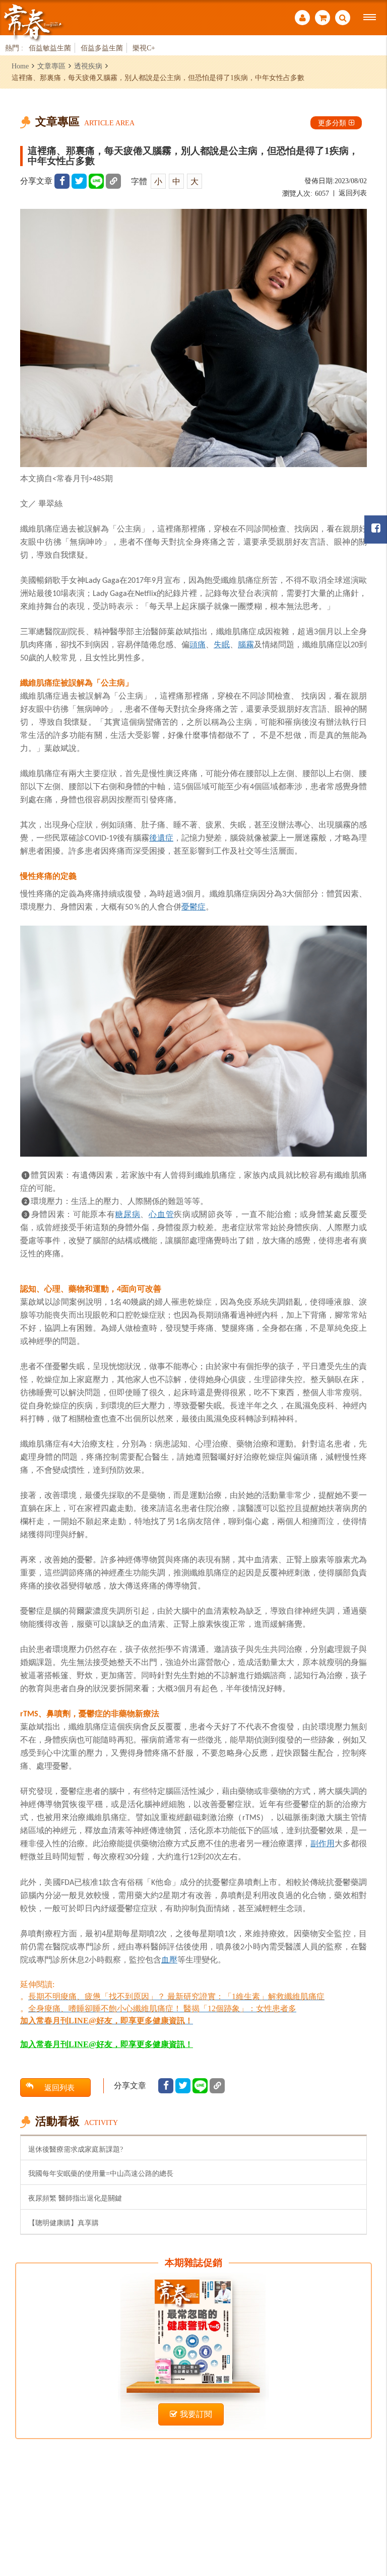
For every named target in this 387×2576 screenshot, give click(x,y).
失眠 (222, 644)
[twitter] (79, 181)
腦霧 (246, 644)
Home (20, 66)
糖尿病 (127, 1214)
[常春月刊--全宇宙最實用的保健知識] (33, 22)
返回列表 (353, 193)
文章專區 (51, 66)
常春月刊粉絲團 (376, 529)
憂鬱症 (193, 906)
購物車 (322, 19)
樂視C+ (144, 48)
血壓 (169, 1959)
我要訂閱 (196, 2414)
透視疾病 (88, 66)
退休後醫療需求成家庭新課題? (76, 2149)
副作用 (322, 1843)
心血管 (161, 1214)
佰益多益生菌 (102, 48)
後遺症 (161, 838)
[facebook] (62, 181)
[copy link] (113, 181)
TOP (367, 2513)
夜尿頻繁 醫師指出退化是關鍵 (75, 2198)
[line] (96, 181)
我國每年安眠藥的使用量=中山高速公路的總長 (101, 2173)
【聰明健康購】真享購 (63, 2223)
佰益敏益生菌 (50, 48)
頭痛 (198, 644)
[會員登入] (302, 19)
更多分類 (332, 123)
